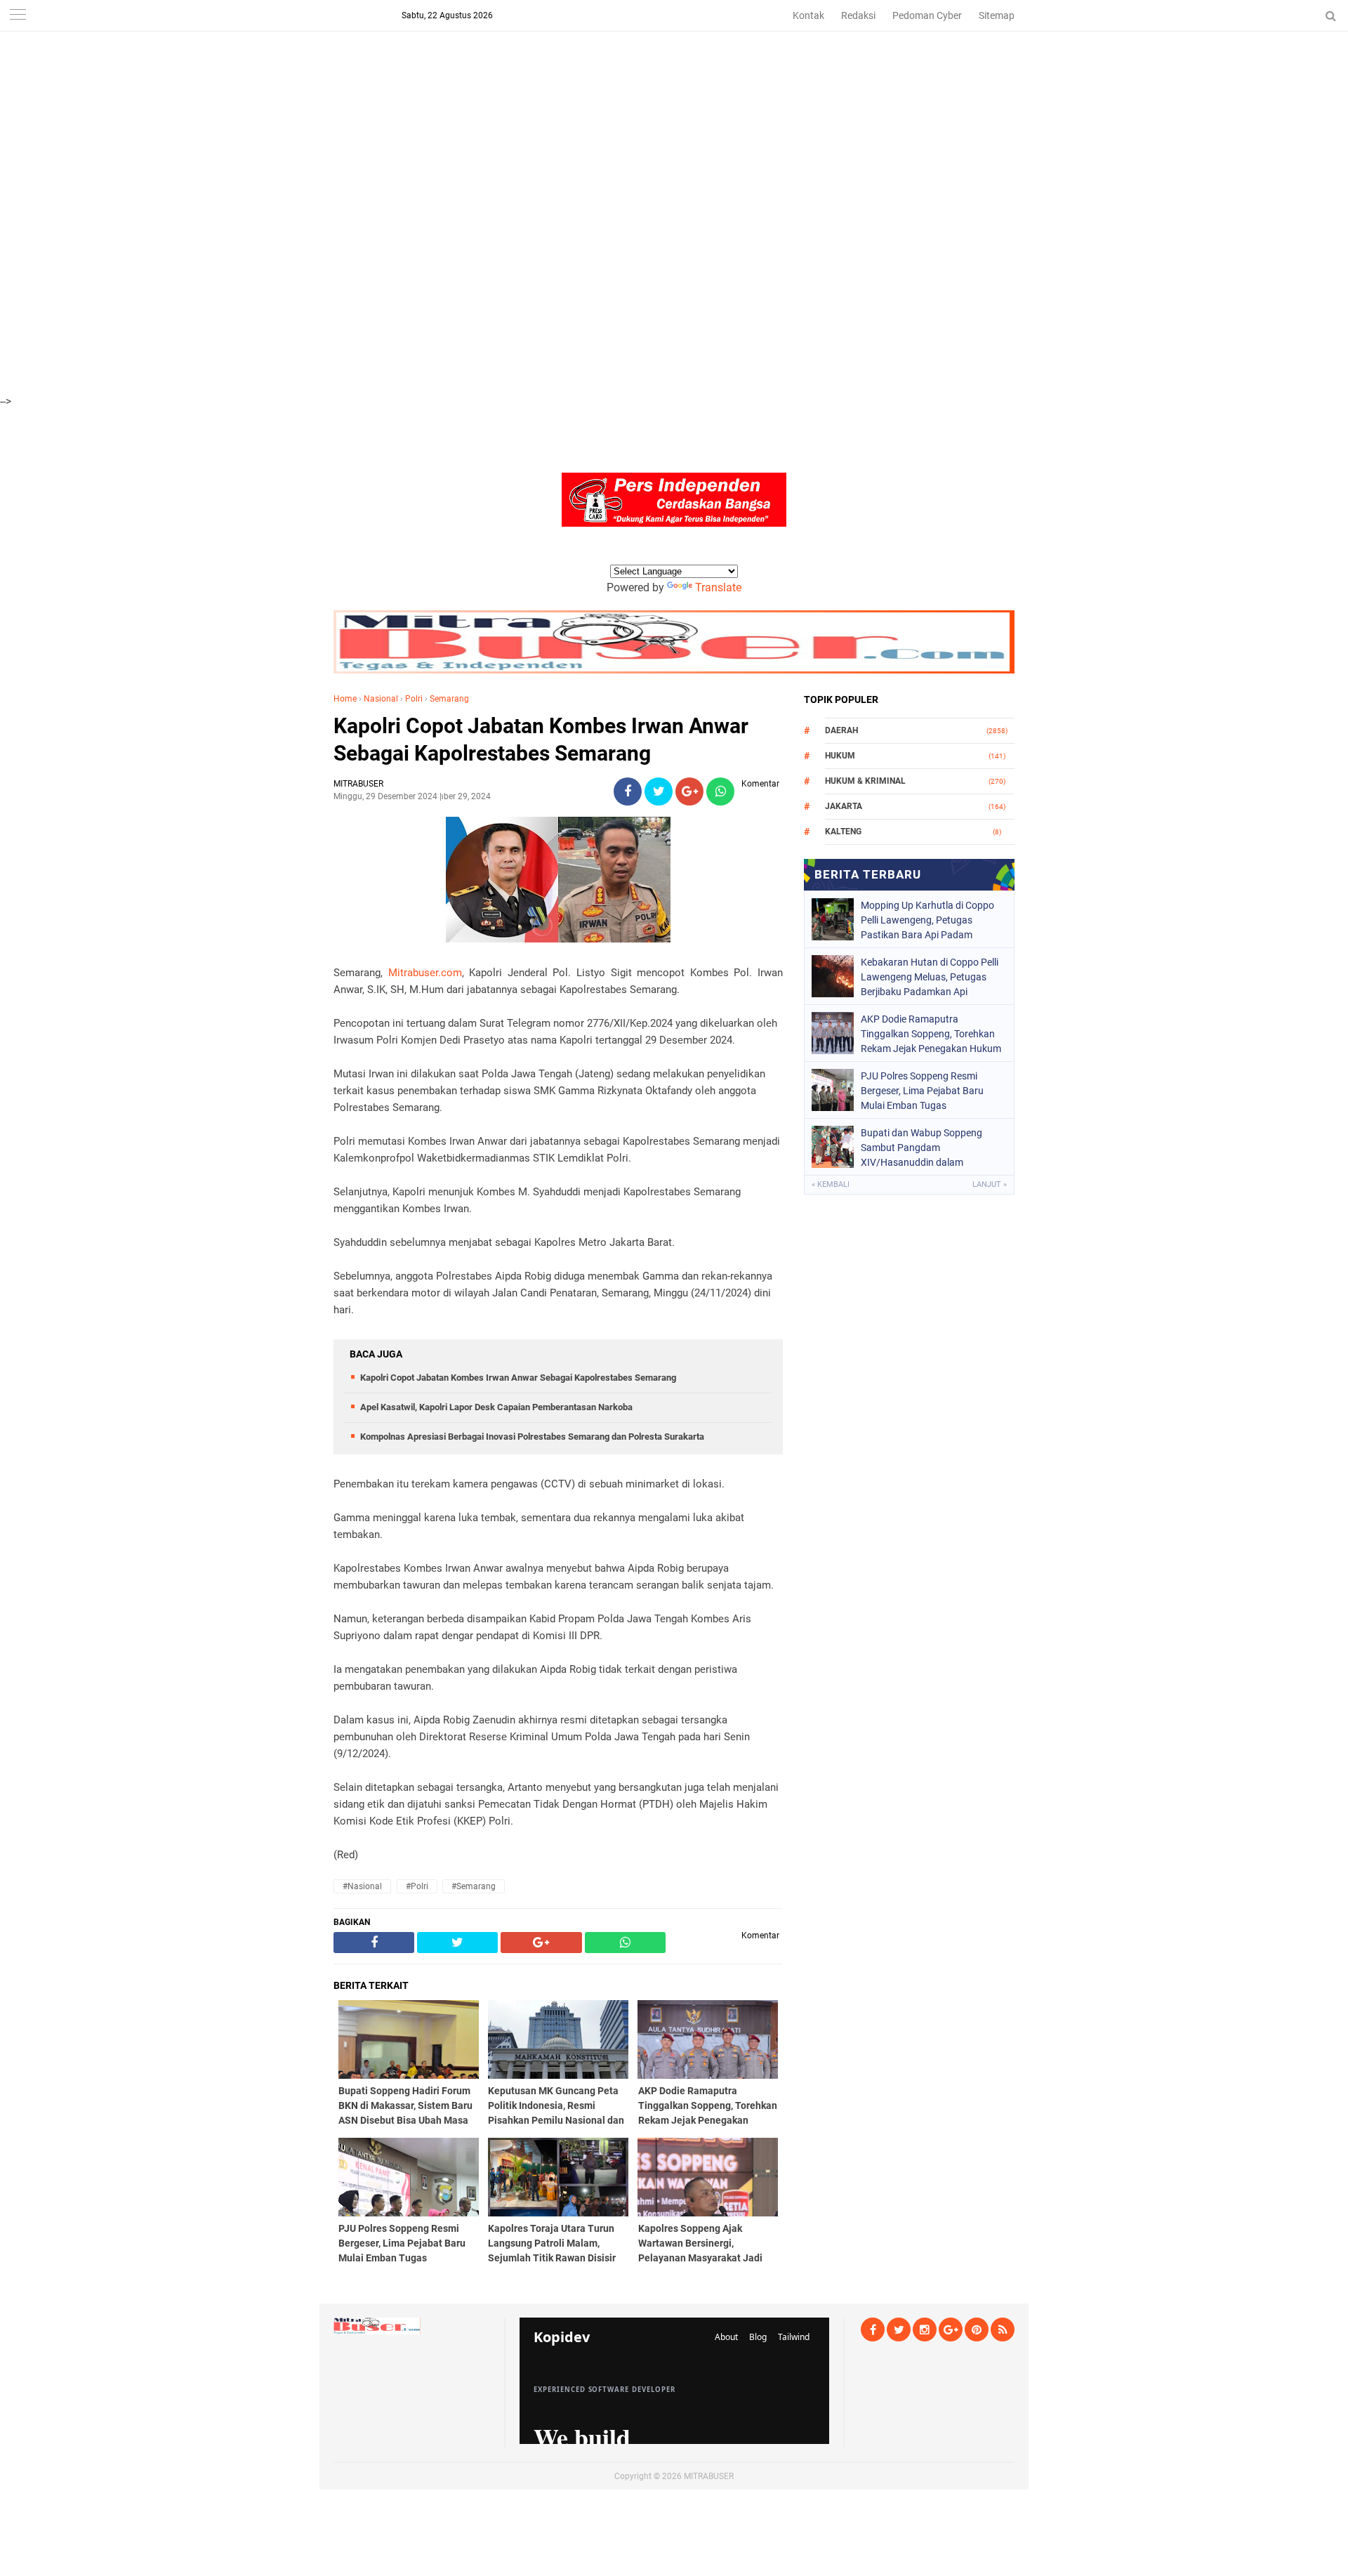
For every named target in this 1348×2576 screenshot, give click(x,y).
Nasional (381, 699)
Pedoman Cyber (927, 15)
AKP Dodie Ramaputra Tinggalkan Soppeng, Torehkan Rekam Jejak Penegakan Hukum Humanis (931, 1034)
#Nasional (362, 1886)
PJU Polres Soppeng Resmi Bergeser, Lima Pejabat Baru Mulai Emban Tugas (922, 1091)
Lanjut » (990, 1184)
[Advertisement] (421, 98)
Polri (414, 699)
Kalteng (843, 832)
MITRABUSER (709, 2476)
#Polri (417, 1886)
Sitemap (997, 15)
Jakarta (844, 806)
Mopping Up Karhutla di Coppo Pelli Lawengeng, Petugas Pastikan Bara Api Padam (927, 920)
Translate (718, 587)
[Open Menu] (18, 16)
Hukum (840, 756)
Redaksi (858, 15)
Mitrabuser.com (425, 973)
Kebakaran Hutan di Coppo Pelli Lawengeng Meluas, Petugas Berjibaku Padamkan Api (930, 977)
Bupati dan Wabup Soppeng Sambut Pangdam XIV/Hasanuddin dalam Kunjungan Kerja (921, 1148)
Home (345, 699)
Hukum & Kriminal (865, 781)
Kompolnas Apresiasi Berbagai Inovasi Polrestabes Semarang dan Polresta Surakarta (532, 1437)
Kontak (808, 15)
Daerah (841, 730)
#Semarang (474, 1886)
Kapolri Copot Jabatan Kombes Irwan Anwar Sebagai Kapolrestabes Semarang (541, 740)
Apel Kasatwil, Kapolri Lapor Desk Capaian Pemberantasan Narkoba (496, 1407)
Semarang (449, 699)
